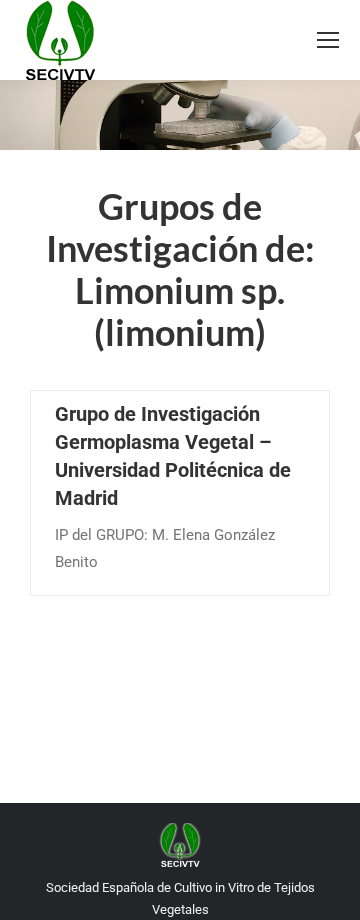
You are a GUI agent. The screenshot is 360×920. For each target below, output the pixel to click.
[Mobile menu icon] (328, 40)
